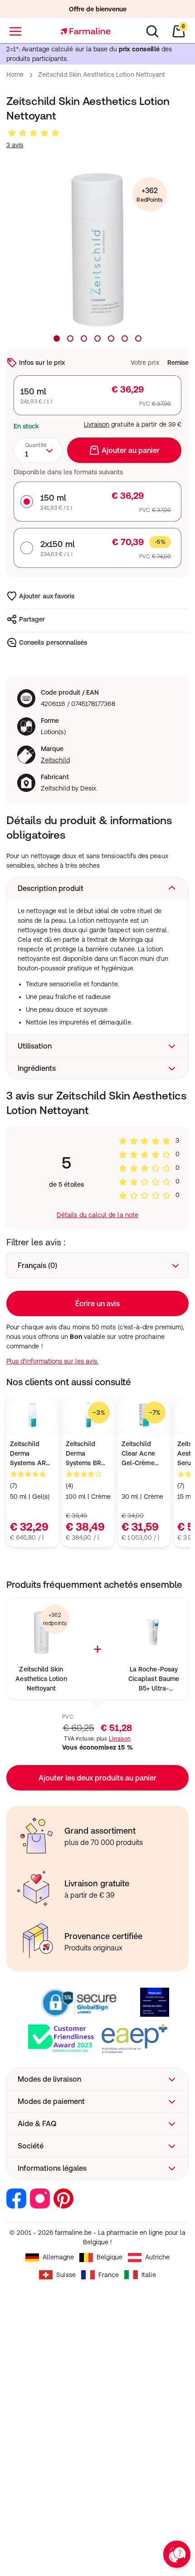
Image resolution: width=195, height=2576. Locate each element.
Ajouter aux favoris (47, 596)
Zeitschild (55, 760)
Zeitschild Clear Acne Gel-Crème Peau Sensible (143, 1454)
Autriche (158, 2257)
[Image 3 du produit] (84, 338)
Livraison (97, 424)
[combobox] (38, 450)
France (109, 2275)
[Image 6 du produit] (125, 338)
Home (15, 75)
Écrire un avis (97, 1303)
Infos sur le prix (42, 363)
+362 (149, 195)
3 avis (15, 145)
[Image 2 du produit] (70, 338)
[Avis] (34, 133)
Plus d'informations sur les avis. (52, 1361)
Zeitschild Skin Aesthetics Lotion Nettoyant (41, 1679)
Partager (32, 619)
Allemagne (58, 2257)
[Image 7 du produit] (138, 338)
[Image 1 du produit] (57, 338)
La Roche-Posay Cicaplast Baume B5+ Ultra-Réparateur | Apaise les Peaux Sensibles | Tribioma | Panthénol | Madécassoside (154, 1679)
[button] (97, 888)
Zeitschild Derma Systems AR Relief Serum (29, 1454)
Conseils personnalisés (53, 642)
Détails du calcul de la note (97, 1215)
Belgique (110, 2257)
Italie (149, 2275)
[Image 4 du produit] (97, 338)
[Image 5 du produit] (111, 338)
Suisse (66, 2275)
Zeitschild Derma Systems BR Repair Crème (86, 1454)
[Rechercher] (152, 31)
